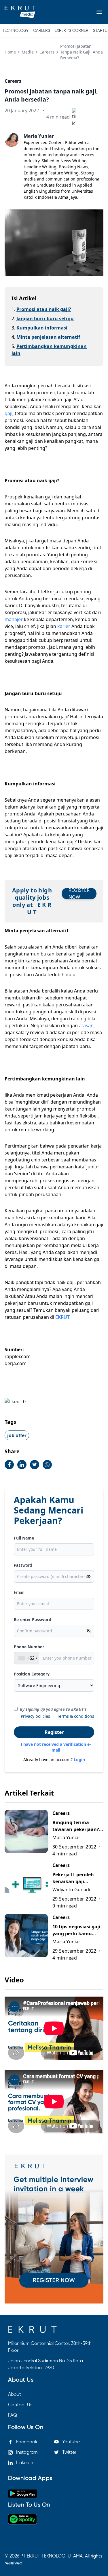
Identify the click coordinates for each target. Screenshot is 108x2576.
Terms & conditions (76, 1716)
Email (19, 1592)
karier (64, 626)
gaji (8, 413)
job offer (17, 1435)
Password (23, 1565)
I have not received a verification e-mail (56, 1747)
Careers (42, 31)
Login (79, 1760)
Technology (15, 31)
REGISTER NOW (79, 894)
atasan (86, 1025)
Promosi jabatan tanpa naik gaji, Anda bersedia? (82, 52)
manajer (14, 619)
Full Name (24, 1538)
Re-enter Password (33, 1620)
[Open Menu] (99, 12)
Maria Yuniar (39, 136)
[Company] (20, 12)
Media (28, 52)
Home (10, 52)
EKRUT (62, 1317)
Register (54, 1732)
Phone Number (29, 1647)
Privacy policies (35, 1716)
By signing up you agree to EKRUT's (53, 1709)
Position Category (32, 1674)
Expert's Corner (72, 31)
